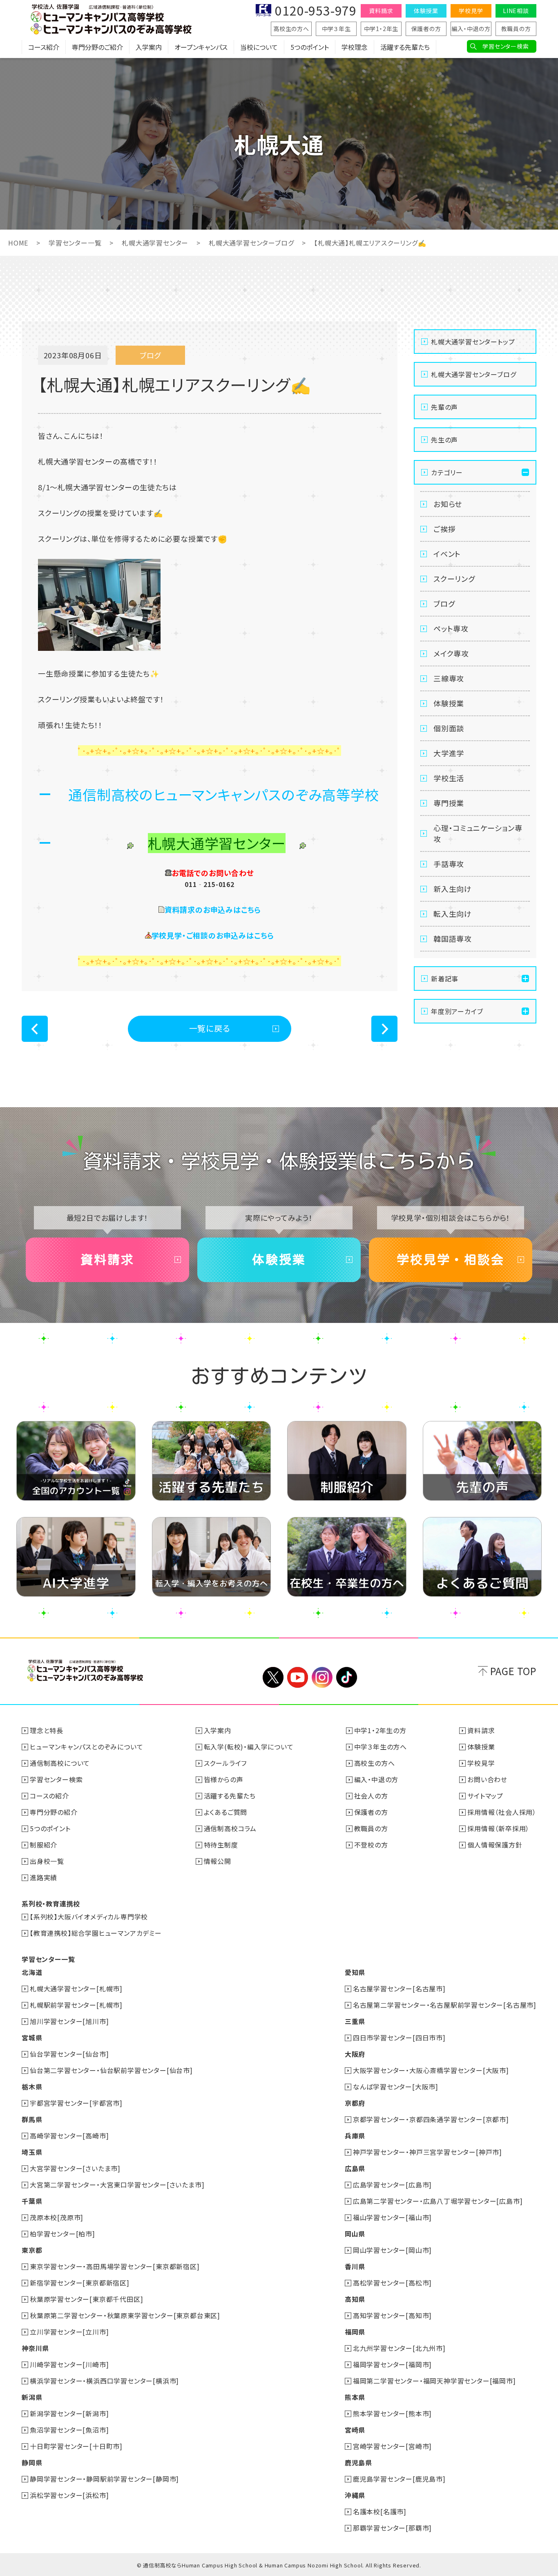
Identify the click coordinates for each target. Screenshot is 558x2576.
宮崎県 (355, 2430)
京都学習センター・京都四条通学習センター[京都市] (431, 2119)
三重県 (355, 2021)
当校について (259, 47)
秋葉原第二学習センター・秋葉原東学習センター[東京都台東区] (125, 2315)
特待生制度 (221, 1845)
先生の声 (444, 440)
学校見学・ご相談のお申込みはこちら (213, 935)
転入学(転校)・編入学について (249, 1747)
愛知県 (355, 1972)
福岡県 (355, 2332)
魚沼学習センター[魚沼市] (69, 2430)
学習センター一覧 (75, 243)
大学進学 (449, 753)
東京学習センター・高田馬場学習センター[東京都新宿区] (115, 2266)
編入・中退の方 (471, 29)
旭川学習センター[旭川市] (69, 2021)
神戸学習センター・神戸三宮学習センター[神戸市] (427, 2152)
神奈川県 (35, 2348)
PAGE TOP (513, 1671)
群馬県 (32, 2119)
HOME (18, 243)
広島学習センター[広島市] (392, 2185)
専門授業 (449, 803)
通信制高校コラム (230, 1828)
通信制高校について (60, 1763)
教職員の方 (516, 29)
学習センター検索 (506, 46)
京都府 (355, 2103)
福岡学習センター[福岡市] (392, 2364)
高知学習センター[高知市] (392, 2315)
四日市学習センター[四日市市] (399, 2038)
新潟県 (32, 2397)
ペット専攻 (451, 628)
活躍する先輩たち (405, 47)
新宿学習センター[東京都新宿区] (80, 2283)
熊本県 (355, 2397)
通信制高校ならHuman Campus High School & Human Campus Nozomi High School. (253, 2565)
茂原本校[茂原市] (57, 2217)
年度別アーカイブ (457, 1011)
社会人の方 (371, 1796)
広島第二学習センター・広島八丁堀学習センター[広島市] (438, 2201)
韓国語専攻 (453, 938)
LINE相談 (516, 11)
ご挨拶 (444, 529)
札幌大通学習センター (155, 243)
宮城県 (32, 2038)
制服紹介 (44, 1845)
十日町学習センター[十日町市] (76, 2446)
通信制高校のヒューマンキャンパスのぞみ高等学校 (223, 794)
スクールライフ (225, 1763)
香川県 (355, 2266)
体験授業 (426, 11)
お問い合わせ (487, 1779)
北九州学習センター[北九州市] (399, 2348)
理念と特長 (47, 1730)
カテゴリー (447, 472)
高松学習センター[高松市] (392, 2283)
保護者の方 (426, 29)
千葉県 (32, 2201)
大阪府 (355, 2054)
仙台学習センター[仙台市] (69, 2054)
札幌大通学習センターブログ (251, 243)
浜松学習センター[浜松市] (69, 2495)
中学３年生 (336, 29)
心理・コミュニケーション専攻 (478, 833)
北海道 (32, 1972)
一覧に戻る (210, 1028)
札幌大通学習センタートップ (473, 342)
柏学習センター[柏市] (62, 2234)
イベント (447, 554)
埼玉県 (32, 2152)
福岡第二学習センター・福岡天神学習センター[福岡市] (434, 2381)
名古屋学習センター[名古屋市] (399, 1988)
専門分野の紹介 (54, 1812)
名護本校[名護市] (380, 2511)
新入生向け (453, 889)
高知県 (355, 2299)
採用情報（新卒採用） (498, 1828)
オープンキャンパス (201, 47)
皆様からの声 (224, 1779)
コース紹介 (44, 47)
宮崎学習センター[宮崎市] (392, 2446)
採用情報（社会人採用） (502, 1812)
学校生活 (449, 778)
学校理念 (355, 47)
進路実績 (44, 1877)
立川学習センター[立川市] (69, 2332)
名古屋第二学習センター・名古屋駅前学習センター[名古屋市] (445, 2005)
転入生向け (453, 914)
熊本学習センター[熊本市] (392, 2413)
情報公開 (218, 1861)
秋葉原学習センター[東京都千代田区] (86, 2299)
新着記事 (445, 979)
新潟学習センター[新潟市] (69, 2413)
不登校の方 (371, 1845)
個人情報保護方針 (495, 1845)
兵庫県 (355, 2136)
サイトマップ (485, 1796)
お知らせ (448, 504)
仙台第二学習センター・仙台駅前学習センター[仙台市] (111, 2070)
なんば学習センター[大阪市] (396, 2087)
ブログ (444, 603)
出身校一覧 (47, 1861)
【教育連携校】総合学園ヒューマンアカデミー (96, 1933)
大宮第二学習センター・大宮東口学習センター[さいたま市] (117, 2185)
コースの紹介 (49, 1796)
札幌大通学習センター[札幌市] (76, 1988)
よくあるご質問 (226, 1812)
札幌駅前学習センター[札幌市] (76, 2005)
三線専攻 (449, 678)
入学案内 (149, 47)
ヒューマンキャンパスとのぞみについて (86, 1747)
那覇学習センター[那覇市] (392, 2528)
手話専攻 (449, 864)
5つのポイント (310, 47)
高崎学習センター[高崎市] (69, 2136)
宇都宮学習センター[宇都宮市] (76, 2103)
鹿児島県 (358, 2462)
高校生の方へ (291, 29)
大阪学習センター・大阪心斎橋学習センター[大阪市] (431, 2070)
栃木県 (32, 2087)
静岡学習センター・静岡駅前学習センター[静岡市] (104, 2479)
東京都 (32, 2250)
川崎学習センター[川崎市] (69, 2364)
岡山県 (355, 2234)
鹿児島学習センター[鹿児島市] (399, 2479)
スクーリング (454, 579)
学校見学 (471, 11)
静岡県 (32, 2462)
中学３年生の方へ (381, 1747)
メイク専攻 (451, 653)
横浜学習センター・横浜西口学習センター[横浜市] (104, 2381)
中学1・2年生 (381, 29)
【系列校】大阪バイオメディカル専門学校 (89, 1917)
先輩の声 (444, 407)
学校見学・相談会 (451, 1260)
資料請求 (381, 11)
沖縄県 (355, 2495)
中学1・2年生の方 (380, 1730)
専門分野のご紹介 (97, 47)
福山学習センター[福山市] (392, 2217)
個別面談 (449, 728)
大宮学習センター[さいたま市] (75, 2168)
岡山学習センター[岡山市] (392, 2250)
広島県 (355, 2168)
